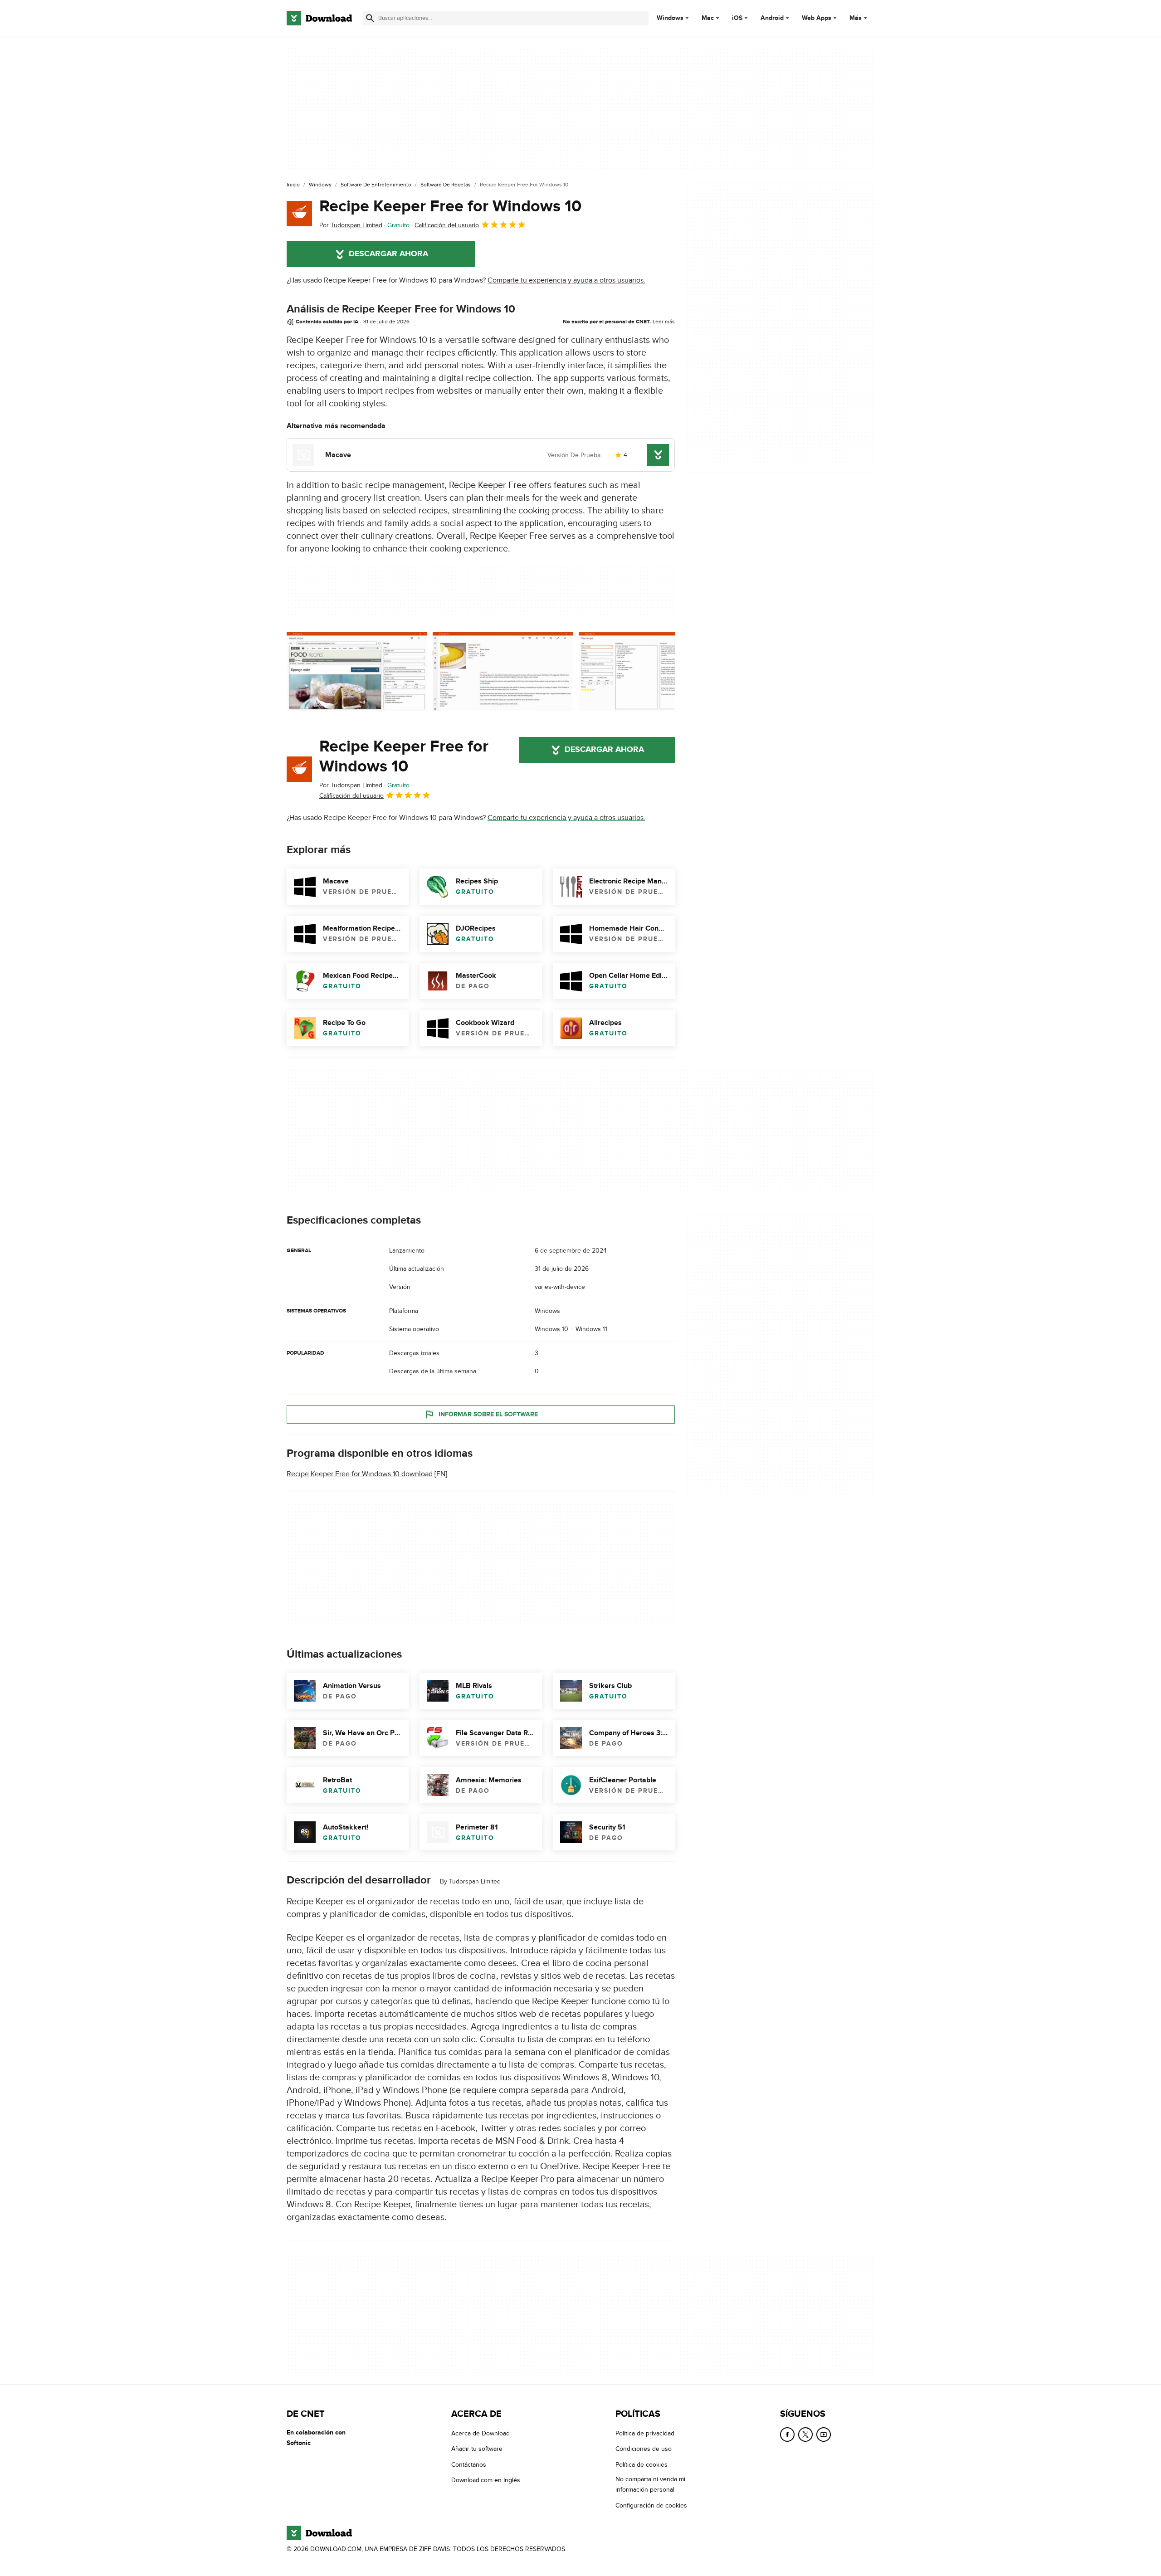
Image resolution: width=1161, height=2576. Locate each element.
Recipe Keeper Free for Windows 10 (450, 206)
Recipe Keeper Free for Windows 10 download (360, 1474)
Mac (708, 18)
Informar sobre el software (488, 1414)
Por (351, 225)
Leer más (664, 322)
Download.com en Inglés (486, 2480)
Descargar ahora (388, 254)
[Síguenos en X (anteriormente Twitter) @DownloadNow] (805, 2435)
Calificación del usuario (447, 225)
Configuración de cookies (651, 2505)
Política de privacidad (645, 2433)
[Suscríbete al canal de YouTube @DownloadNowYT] (824, 2435)
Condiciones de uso (644, 2449)
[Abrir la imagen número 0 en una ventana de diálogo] (357, 672)
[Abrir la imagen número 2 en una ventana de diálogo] (649, 672)
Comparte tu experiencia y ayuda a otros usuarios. (566, 280)
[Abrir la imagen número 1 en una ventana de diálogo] (503, 672)
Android (772, 18)
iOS (737, 18)
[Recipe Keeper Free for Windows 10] (299, 214)
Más (856, 18)
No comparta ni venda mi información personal (650, 2484)
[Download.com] (319, 18)
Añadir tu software (477, 2449)
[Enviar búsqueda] (370, 18)
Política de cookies (641, 2465)
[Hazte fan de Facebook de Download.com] (787, 2435)
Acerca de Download (480, 2433)
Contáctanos (469, 2465)
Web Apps (817, 18)
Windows (670, 18)
